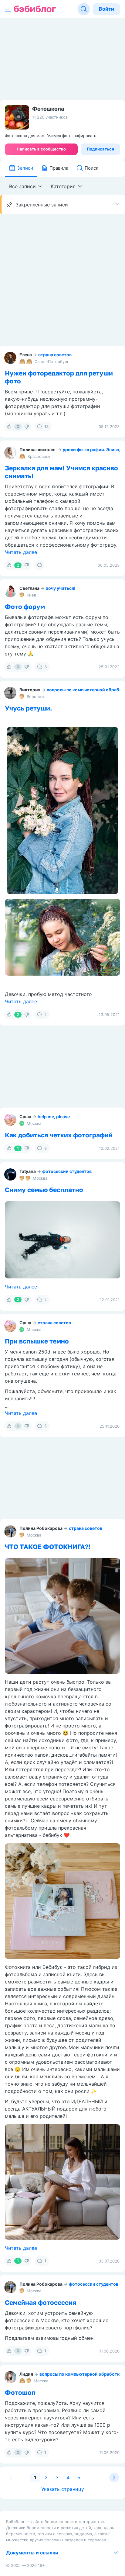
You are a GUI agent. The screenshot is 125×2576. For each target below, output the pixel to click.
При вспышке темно (37, 1341)
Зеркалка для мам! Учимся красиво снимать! (61, 472)
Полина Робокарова (41, 1528)
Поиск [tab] (91, 168)
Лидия (26, 2374)
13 (46, 427)
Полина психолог (38, 450)
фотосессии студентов (67, 1171)
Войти (106, 9)
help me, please (54, 1117)
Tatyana (28, 1171)
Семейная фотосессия (41, 2302)
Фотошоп (20, 2392)
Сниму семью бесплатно (44, 1190)
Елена (26, 355)
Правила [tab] (59, 168)
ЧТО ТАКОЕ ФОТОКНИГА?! (48, 1547)
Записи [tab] (25, 168)
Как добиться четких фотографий (59, 1135)
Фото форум (25, 607)
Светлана (29, 588)
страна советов (55, 355)
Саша (25, 1117)
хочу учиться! (61, 588)
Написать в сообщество (41, 149)
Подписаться (100, 149)
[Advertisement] (62, 280)
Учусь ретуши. (29, 708)
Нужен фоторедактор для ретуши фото (59, 377)
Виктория (30, 690)
